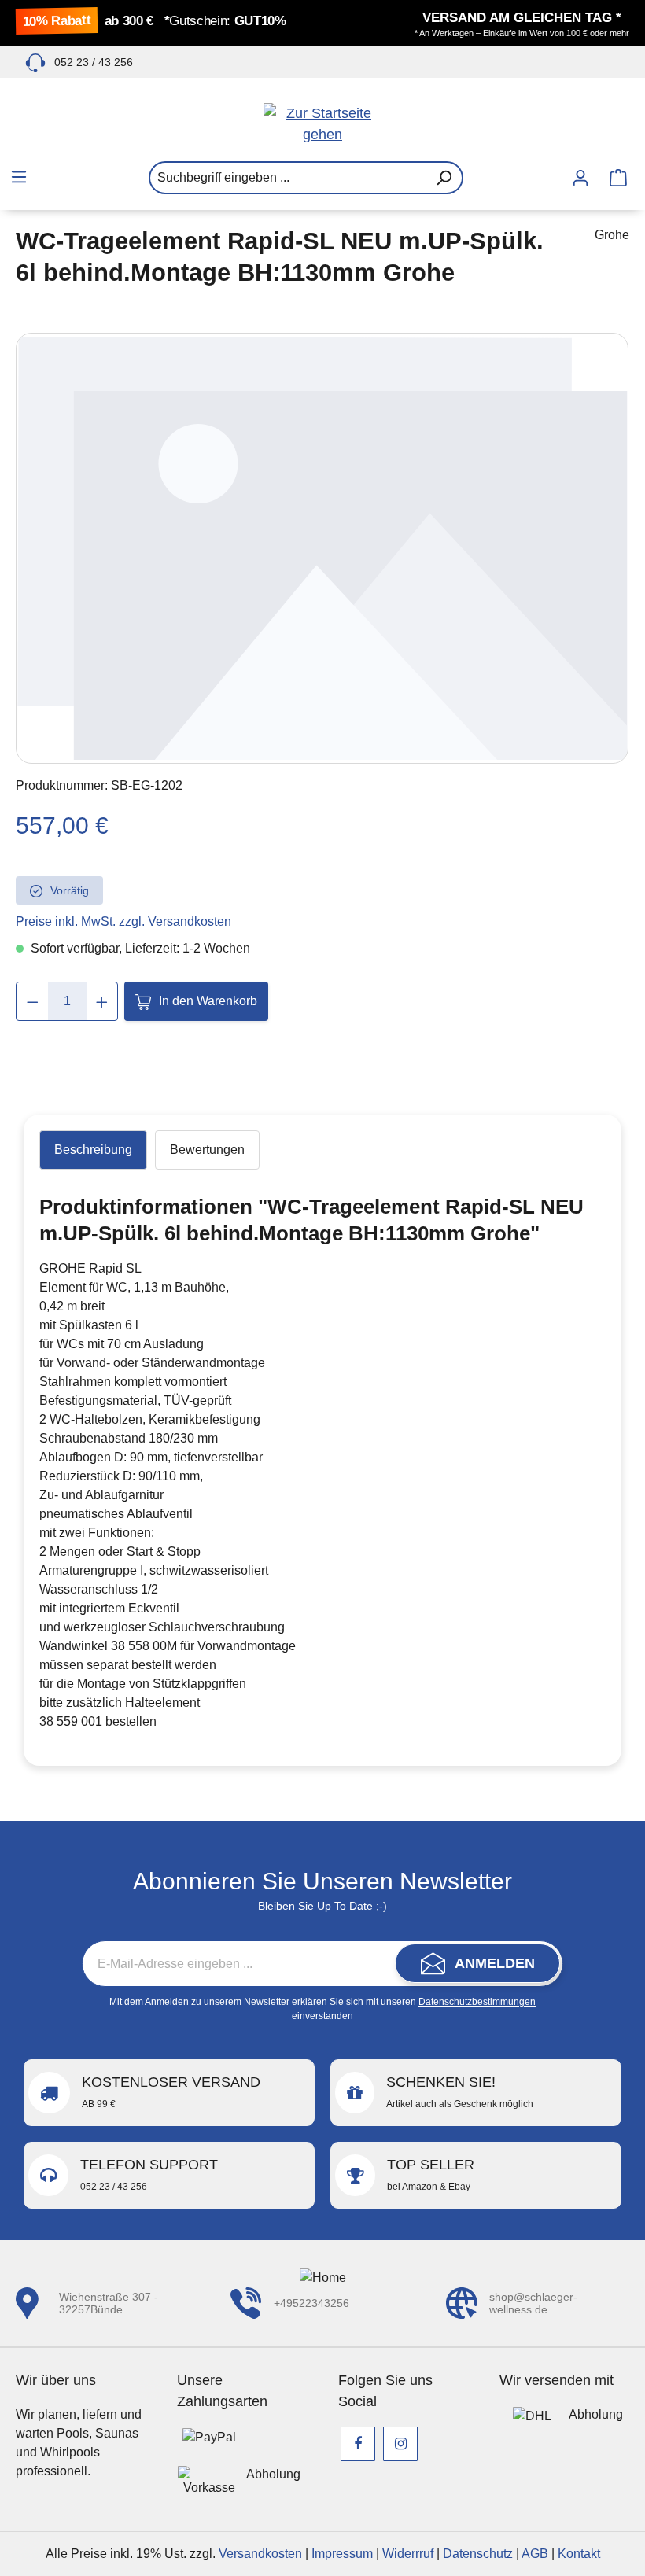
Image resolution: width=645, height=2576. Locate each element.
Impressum (342, 2554)
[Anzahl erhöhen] (102, 1001)
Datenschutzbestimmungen (477, 2002)
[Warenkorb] (618, 178)
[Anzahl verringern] (33, 1001)
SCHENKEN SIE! (460, 2092)
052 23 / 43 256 (94, 62)
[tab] (93, 1150)
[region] (322, 548)
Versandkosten (260, 2554)
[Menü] (19, 177)
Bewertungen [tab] (207, 1150)
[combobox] (287, 178)
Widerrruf (408, 2554)
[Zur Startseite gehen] (322, 124)
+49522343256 (311, 2303)
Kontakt (579, 2554)
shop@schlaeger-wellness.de (533, 2303)
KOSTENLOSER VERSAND (171, 2092)
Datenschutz (478, 2554)
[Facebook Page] (358, 2444)
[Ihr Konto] (580, 178)
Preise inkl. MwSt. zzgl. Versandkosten (123, 921)
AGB (535, 2554)
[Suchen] (444, 178)
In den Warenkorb (208, 1001)
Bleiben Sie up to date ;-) (322, 1906)
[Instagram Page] (400, 2444)
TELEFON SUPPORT (149, 2174)
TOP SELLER (431, 2174)
